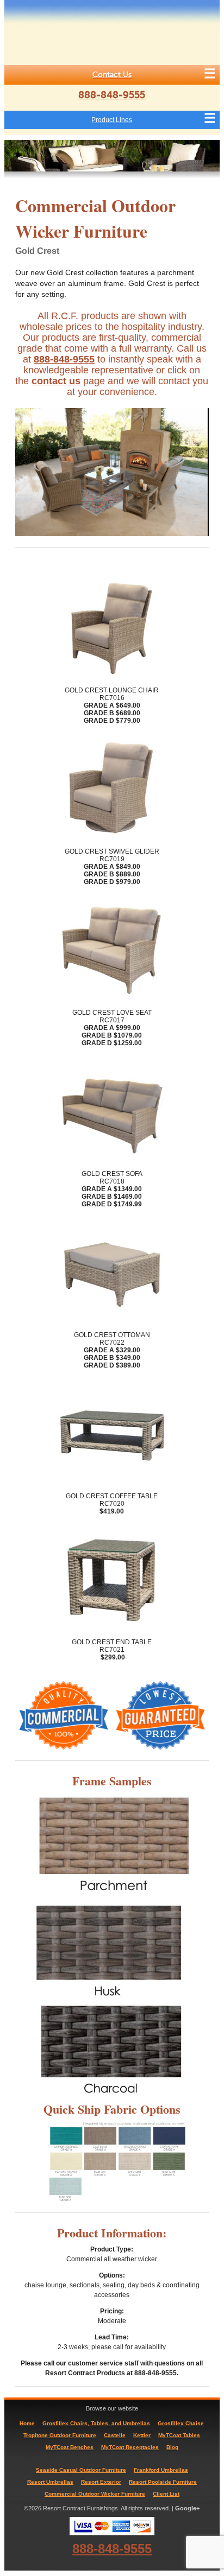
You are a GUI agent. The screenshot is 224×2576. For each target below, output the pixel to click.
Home (27, 2423)
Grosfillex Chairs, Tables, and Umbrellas (96, 2423)
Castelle (115, 2435)
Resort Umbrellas (50, 2482)
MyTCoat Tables (179, 2435)
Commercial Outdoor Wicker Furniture (95, 2494)
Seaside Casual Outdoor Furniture (81, 2470)
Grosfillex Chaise (181, 2423)
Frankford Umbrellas (161, 2470)
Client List (166, 2494)
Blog (172, 2447)
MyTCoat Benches (70, 2447)
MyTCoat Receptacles (130, 2447)
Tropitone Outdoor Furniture (60, 2435)
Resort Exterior (101, 2482)
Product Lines (112, 120)
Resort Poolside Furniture (163, 2482)
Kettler (142, 2435)
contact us (56, 381)
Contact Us (112, 75)
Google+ (187, 2508)
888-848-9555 (112, 95)
